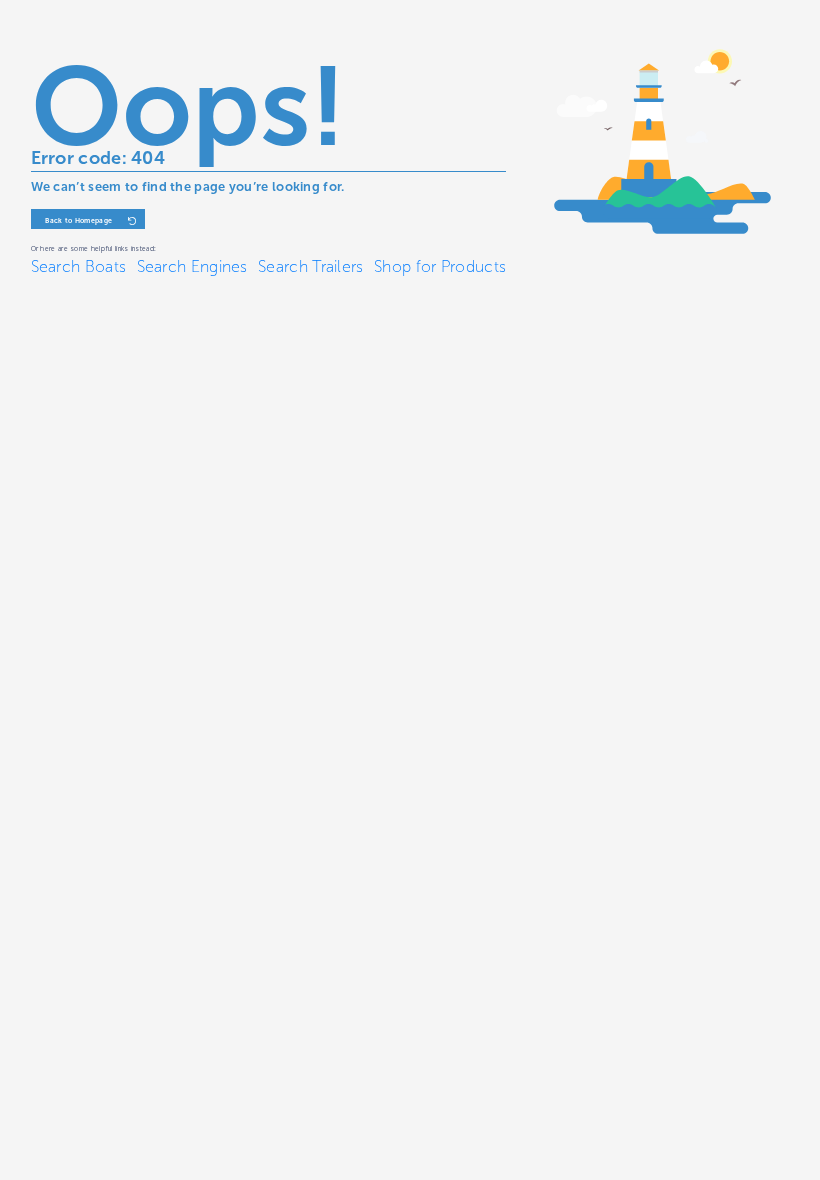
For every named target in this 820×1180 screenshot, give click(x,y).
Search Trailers (311, 266)
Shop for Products (440, 266)
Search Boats (79, 266)
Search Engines (192, 266)
